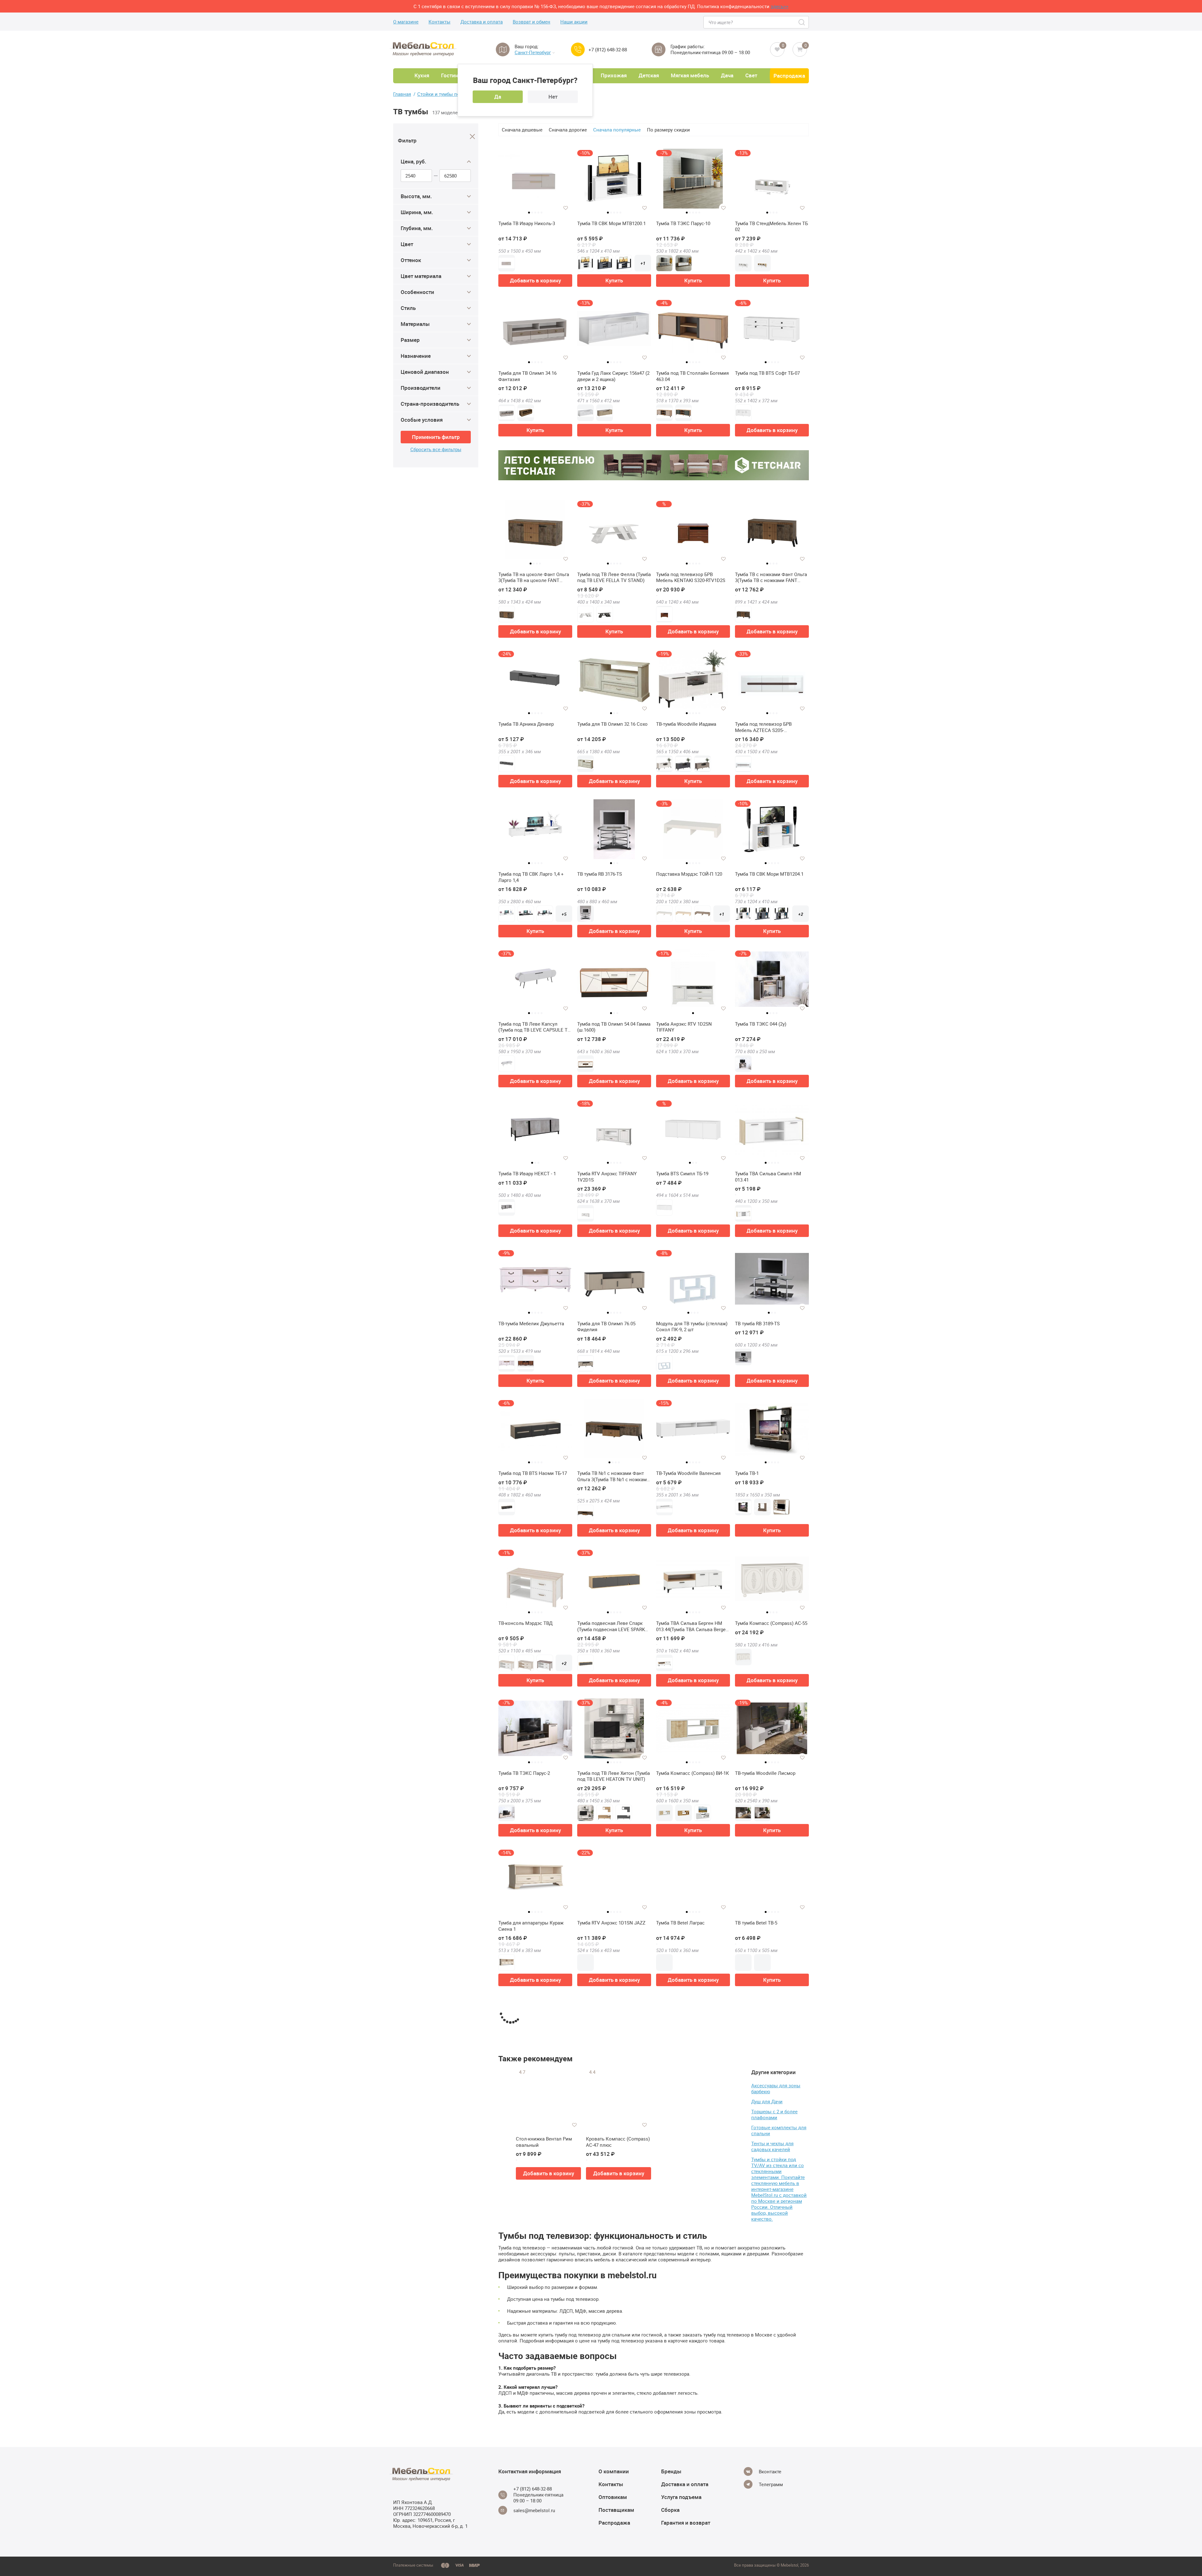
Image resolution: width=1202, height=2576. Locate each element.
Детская (649, 75)
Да (498, 97)
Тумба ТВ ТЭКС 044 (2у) (761, 1024)
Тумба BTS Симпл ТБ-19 (682, 1174)
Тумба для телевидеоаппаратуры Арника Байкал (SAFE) (772, 2525)
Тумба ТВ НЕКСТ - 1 (599, 2223)
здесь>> (780, 6)
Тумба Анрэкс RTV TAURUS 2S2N (771, 2223)
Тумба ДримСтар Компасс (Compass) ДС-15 (764, 2375)
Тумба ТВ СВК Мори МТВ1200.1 (611, 223)
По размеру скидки (668, 130)
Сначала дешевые (522, 130)
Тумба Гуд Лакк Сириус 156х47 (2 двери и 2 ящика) (613, 376)
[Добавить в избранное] (566, 208)
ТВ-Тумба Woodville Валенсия (688, 1473)
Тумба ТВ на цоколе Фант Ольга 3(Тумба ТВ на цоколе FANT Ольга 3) (534, 577)
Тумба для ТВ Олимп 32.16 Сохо (612, 724)
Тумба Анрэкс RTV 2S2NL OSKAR (534, 2522)
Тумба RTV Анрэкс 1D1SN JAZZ (611, 1923)
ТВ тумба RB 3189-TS (757, 1324)
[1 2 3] (614, 682)
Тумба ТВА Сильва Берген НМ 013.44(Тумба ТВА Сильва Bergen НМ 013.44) (692, 1626)
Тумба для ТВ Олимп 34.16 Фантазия (527, 376)
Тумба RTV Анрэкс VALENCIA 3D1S (530, 2076)
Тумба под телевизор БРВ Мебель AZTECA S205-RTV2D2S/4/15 (763, 727)
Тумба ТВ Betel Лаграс (680, 1923)
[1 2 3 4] (535, 532)
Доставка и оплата (482, 22)
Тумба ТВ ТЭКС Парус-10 (683, 223)
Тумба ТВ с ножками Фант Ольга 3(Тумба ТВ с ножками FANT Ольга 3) (771, 577)
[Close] (473, 137)
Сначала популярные (617, 130)
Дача (727, 75)
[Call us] (578, 49)
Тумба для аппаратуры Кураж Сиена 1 (531, 1926)
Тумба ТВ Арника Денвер (526, 724)
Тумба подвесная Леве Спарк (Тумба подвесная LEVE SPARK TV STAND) (611, 1626)
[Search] (802, 22)
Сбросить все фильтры (436, 449)
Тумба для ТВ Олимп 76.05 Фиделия (606, 1327)
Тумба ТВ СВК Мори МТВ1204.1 (769, 874)
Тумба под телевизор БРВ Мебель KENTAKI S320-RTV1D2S (691, 577)
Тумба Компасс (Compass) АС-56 (692, 2372)
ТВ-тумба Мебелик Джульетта (531, 1324)
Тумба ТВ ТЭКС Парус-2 (524, 1773)
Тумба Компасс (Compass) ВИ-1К (693, 1773)
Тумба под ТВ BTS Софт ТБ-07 (767, 373)
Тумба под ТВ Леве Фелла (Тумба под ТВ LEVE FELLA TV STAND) (614, 577)
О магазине (406, 22)
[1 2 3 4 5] (535, 181)
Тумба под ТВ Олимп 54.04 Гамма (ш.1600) (614, 1027)
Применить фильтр (436, 437)
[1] (693, 2480)
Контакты (439, 22)
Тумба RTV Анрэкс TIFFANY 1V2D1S (607, 1177)
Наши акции (574, 22)
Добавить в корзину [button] (535, 280)
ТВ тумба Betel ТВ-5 (756, 1923)
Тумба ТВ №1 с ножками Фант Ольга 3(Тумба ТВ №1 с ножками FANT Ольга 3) (613, 1476)
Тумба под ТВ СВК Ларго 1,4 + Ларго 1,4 (531, 877)
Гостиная (452, 75)
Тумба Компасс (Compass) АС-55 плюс (771, 2076)
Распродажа (789, 76)
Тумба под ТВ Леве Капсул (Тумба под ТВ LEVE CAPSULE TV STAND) (534, 1027)
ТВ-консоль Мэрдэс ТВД (525, 1623)
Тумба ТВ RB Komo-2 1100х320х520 (521, 2226)
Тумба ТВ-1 (747, 1473)
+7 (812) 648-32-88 (608, 50)
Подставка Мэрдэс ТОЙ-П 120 (689, 874)
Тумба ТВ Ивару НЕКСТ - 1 (527, 1174)
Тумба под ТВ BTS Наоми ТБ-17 (533, 1473)
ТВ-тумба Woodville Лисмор (765, 1773)
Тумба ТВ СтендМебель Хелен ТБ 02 (771, 227)
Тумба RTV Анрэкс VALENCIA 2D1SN (530, 2375)
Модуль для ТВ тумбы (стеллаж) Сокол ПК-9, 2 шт (692, 1327)
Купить (614, 280)
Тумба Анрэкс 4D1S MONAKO (688, 2522)
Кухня (422, 75)
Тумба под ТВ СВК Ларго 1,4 (687, 2223)
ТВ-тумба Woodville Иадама (686, 724)
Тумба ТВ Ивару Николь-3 (527, 223)
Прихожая (614, 75)
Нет (553, 97)
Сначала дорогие (568, 130)
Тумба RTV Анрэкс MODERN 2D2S (693, 2073)
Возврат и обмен (532, 22)
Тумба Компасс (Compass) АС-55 (771, 1623)
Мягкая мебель (690, 75)
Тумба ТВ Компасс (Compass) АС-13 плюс (610, 2375)
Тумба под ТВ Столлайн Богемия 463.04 (692, 376)
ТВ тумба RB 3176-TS (600, 874)
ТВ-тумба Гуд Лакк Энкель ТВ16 (612, 2522)
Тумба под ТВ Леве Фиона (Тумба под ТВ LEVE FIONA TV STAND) (614, 2076)
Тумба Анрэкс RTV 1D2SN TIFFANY (684, 1027)
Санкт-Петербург (533, 52)
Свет (751, 75)
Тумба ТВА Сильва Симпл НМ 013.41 (768, 1177)
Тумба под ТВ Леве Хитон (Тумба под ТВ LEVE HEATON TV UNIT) (614, 1776)
